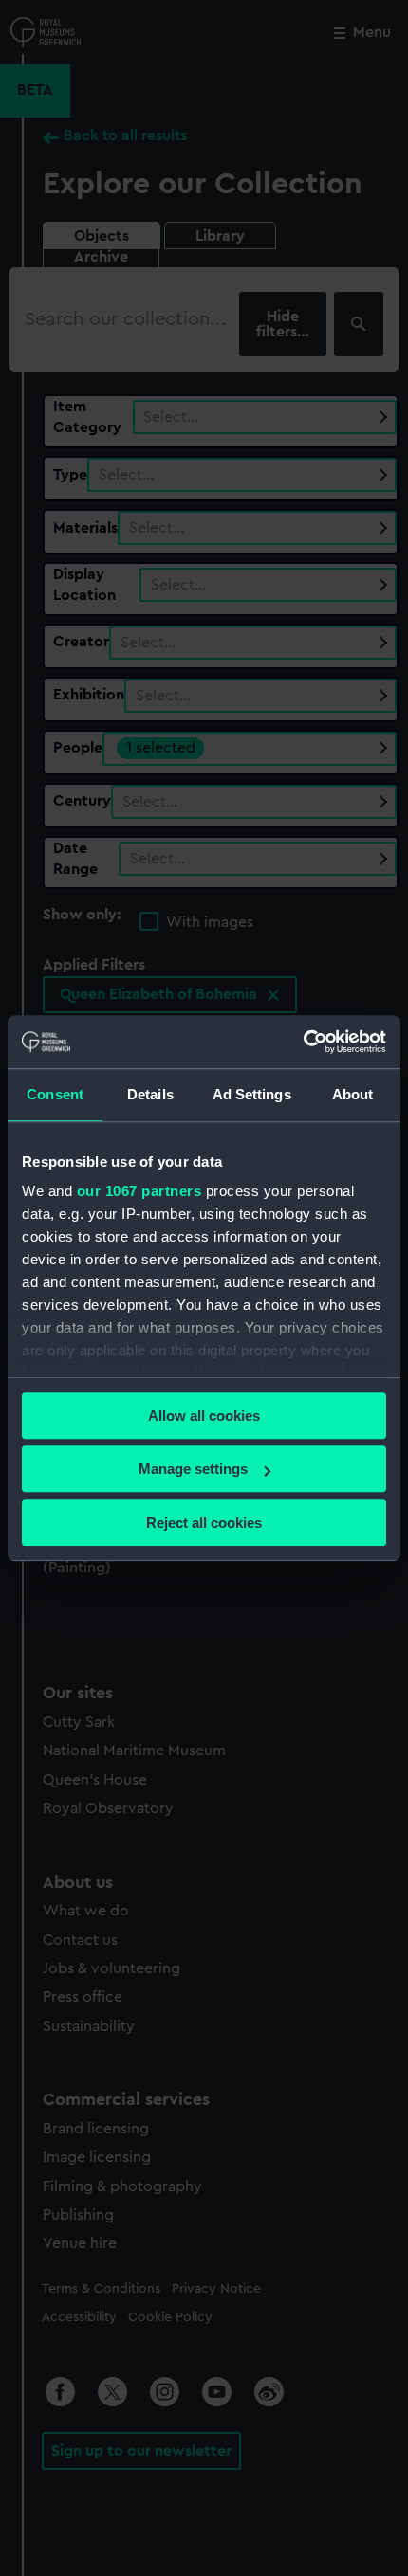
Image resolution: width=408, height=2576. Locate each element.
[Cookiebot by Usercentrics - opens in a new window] (303, 1042)
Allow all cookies (204, 1415)
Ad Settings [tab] (252, 1094)
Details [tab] (150, 1094)
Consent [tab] (55, 1094)
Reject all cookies (204, 1523)
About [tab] (353, 1094)
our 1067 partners (139, 1191)
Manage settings (193, 1469)
